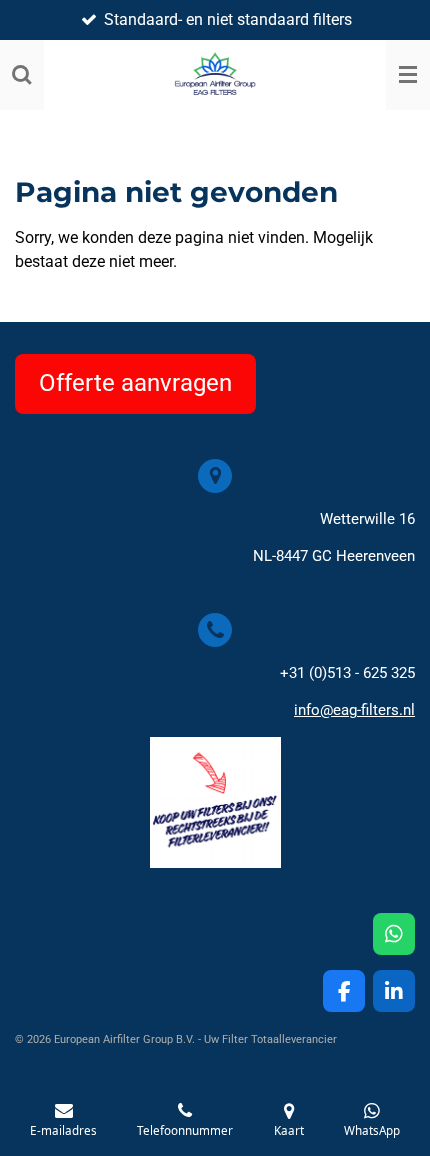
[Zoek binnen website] (22, 75)
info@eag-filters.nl (354, 710)
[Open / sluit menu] (408, 75)
